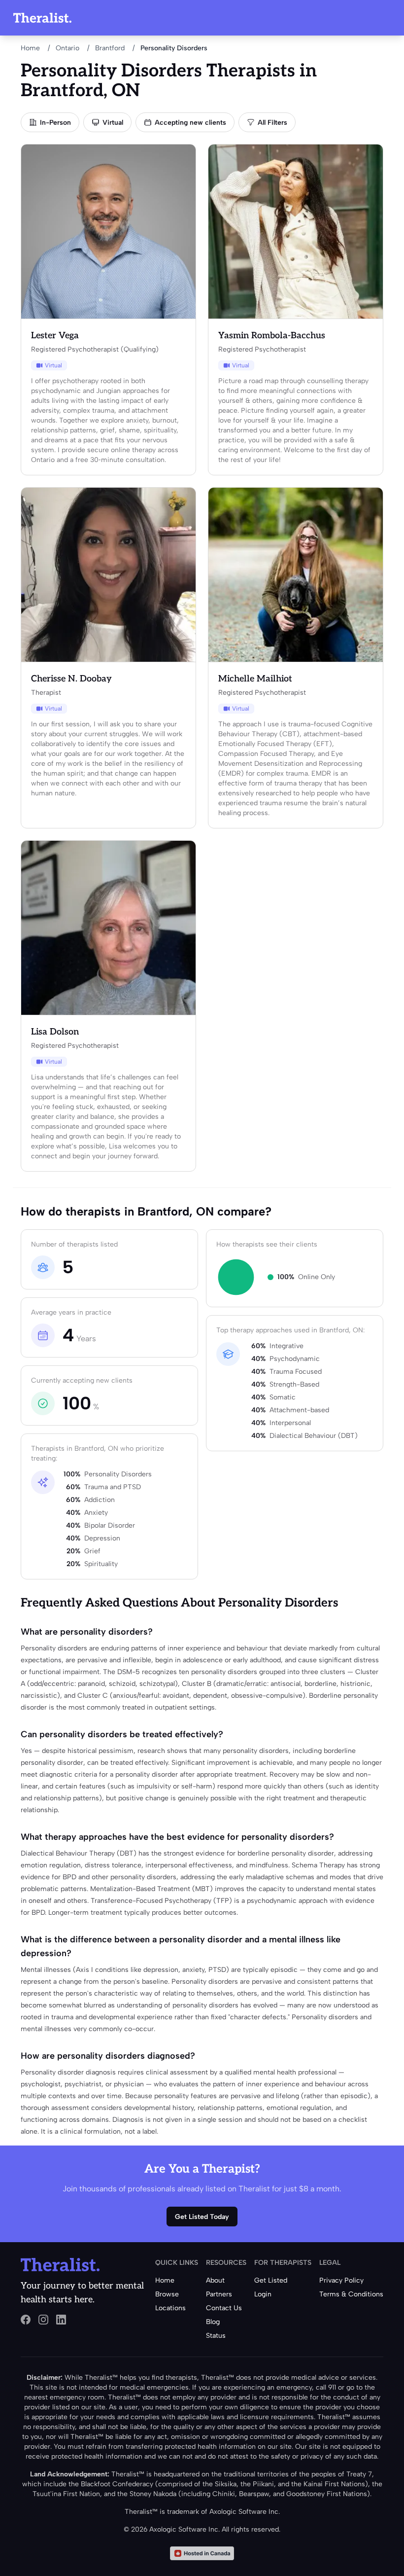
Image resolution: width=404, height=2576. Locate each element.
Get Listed (271, 2280)
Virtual (113, 123)
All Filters (272, 123)
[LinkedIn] (61, 2320)
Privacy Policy (341, 2280)
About (215, 2280)
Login (263, 2294)
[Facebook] (26, 2320)
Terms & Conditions (351, 2294)
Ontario (67, 48)
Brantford (110, 48)
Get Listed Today (202, 2217)
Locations (170, 2308)
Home (30, 48)
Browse (167, 2294)
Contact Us (224, 2308)
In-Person (55, 123)
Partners (219, 2294)
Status (216, 2336)
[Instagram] (43, 2320)
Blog (213, 2322)
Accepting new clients (190, 123)
